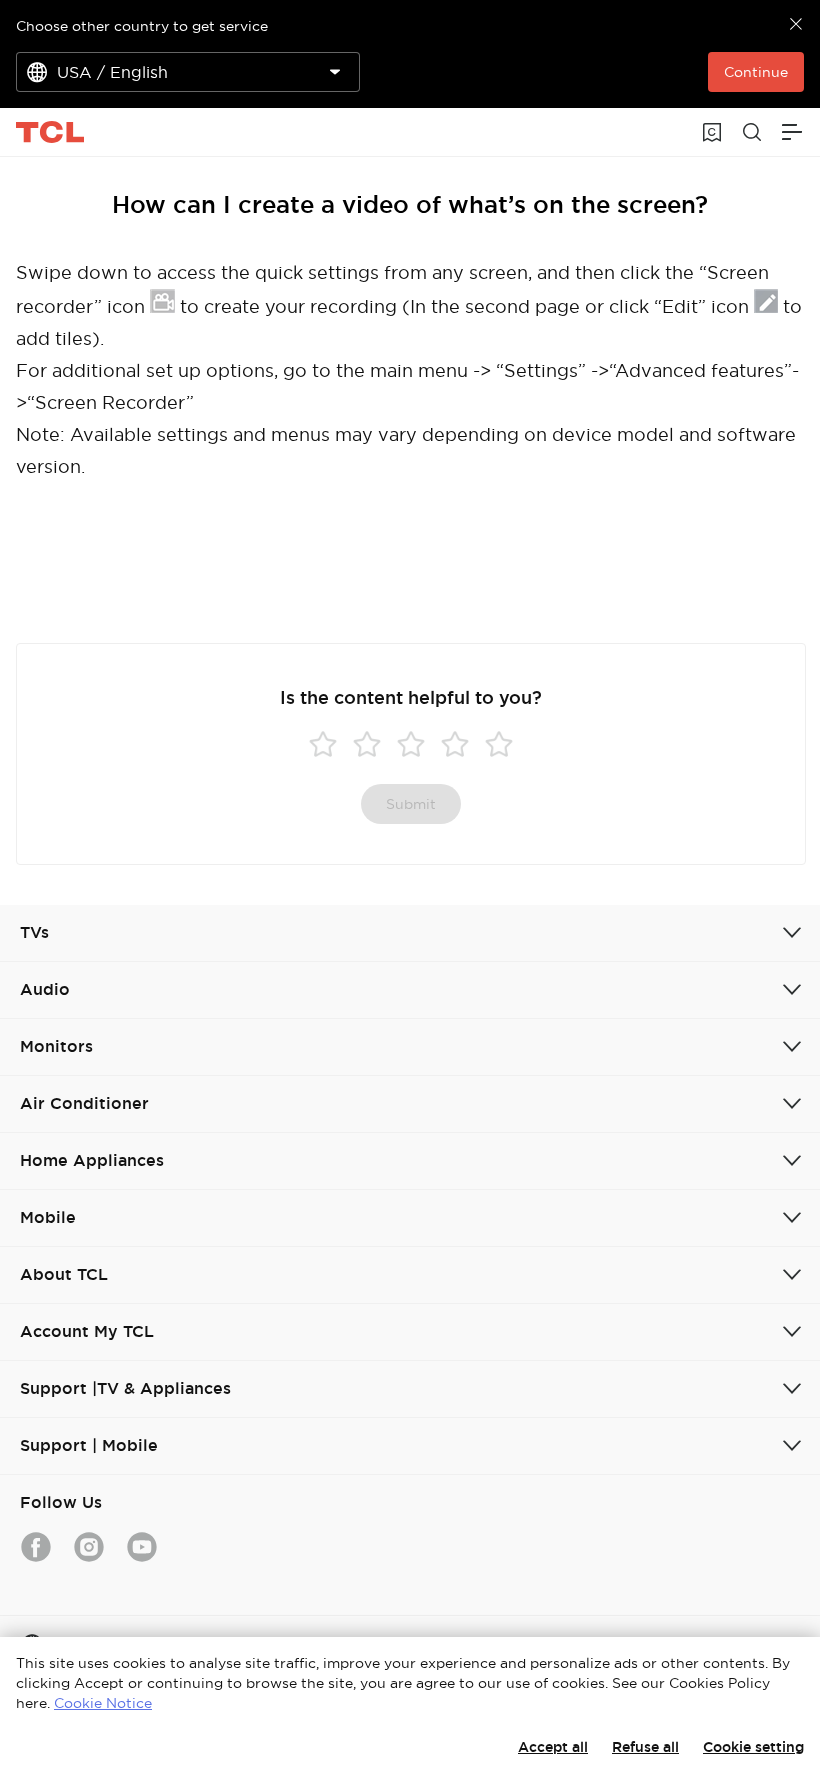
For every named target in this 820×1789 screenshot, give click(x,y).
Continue (756, 72)
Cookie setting (753, 1747)
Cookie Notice (103, 1703)
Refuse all (645, 1747)
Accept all (553, 1747)
